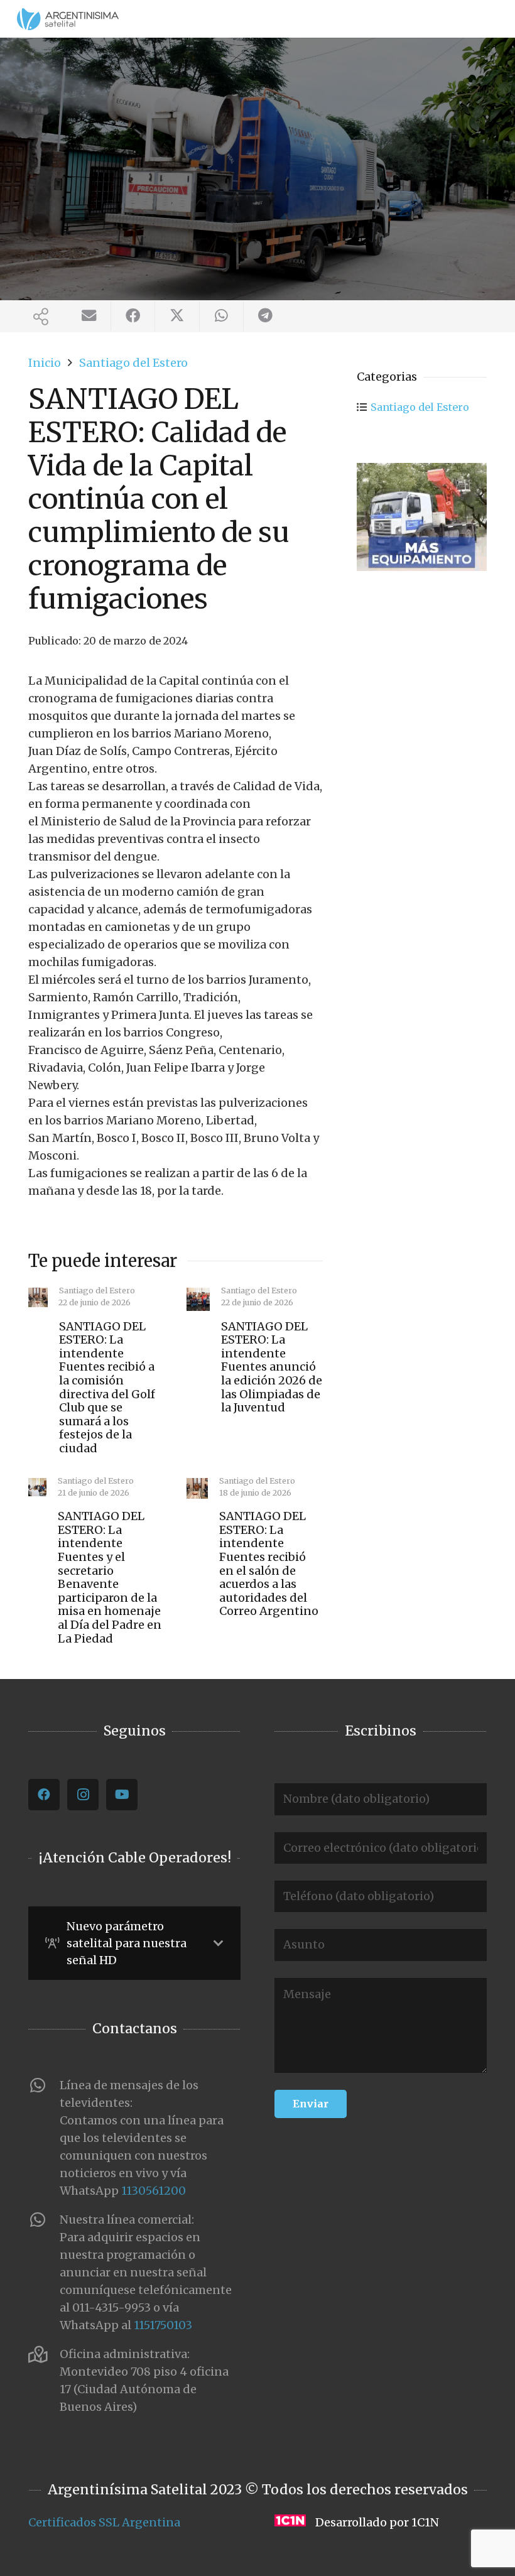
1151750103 (163, 2325)
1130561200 (154, 2191)
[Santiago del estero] (422, 517)
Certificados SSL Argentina (104, 2522)
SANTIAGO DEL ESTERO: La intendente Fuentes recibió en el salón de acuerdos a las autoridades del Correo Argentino (269, 1563)
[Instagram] (83, 1795)
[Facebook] (44, 1795)
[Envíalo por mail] (89, 316)
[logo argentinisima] (68, 19)
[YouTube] (122, 1795)
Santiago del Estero (420, 407)
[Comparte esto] (133, 316)
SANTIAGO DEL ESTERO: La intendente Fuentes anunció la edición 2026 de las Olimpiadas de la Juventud (272, 1367)
